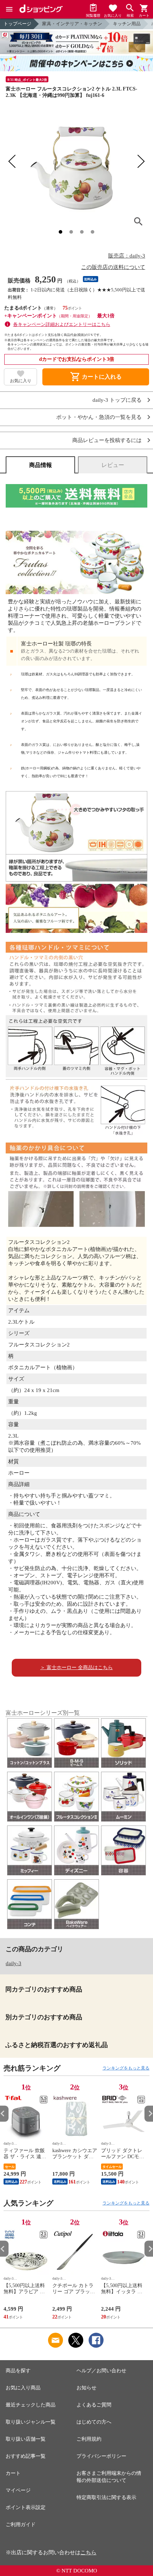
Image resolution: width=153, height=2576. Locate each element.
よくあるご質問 (94, 2405)
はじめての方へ (94, 2422)
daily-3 (14, 1963)
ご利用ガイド (21, 2525)
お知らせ (86, 2388)
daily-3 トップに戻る (117, 400)
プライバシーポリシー (101, 2456)
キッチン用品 (127, 24)
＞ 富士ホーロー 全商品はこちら (76, 1668)
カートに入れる (96, 377)
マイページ (18, 2490)
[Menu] (9, 9)
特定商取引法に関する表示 (106, 2497)
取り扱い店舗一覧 (26, 2439)
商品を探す (18, 2371)
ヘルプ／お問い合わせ (101, 2371)
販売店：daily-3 (127, 256)
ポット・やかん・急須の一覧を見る (99, 417)
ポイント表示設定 (26, 2507)
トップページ (17, 24)
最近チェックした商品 (31, 2405)
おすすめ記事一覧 (26, 2456)
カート (13, 2473)
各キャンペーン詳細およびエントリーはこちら (62, 324)
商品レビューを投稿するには (107, 440)
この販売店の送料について (113, 267)
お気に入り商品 (23, 2388)
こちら (88, 2552)
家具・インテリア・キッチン (72, 24)
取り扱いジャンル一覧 (31, 2422)
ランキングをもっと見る (126, 2068)
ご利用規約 (89, 2439)
